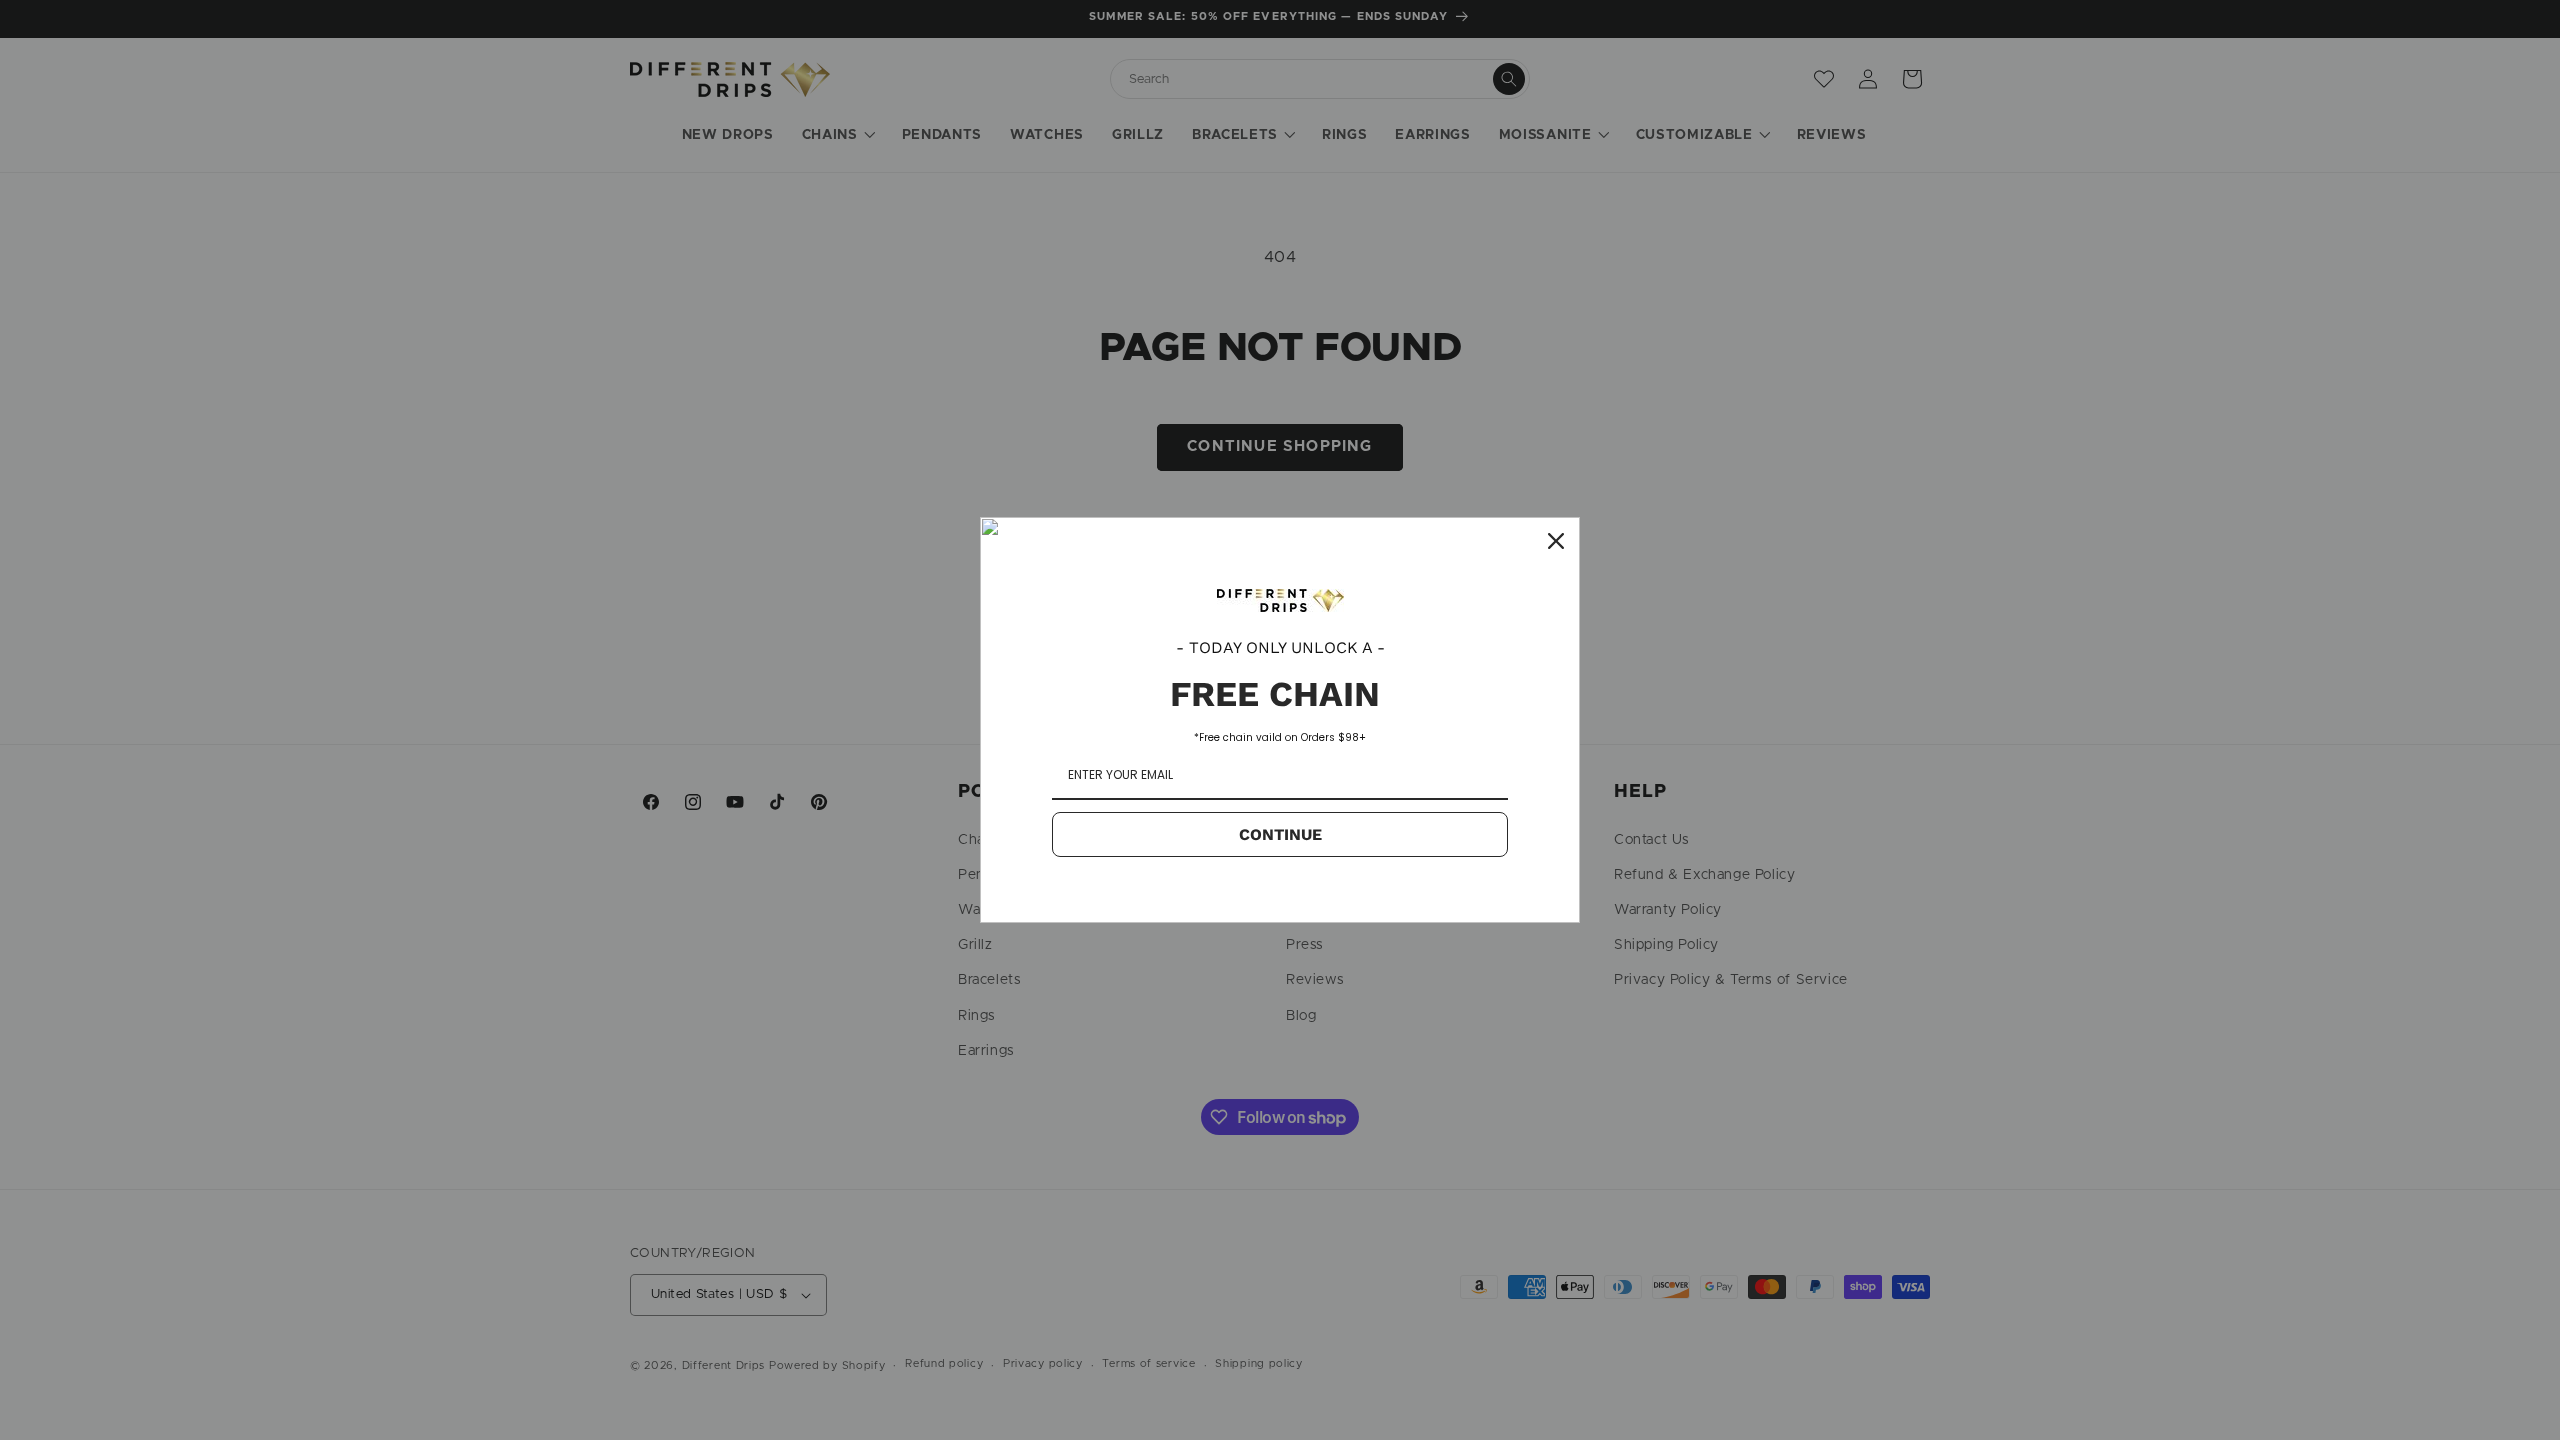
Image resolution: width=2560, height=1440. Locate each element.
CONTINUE (1280, 834)
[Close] (1556, 541)
